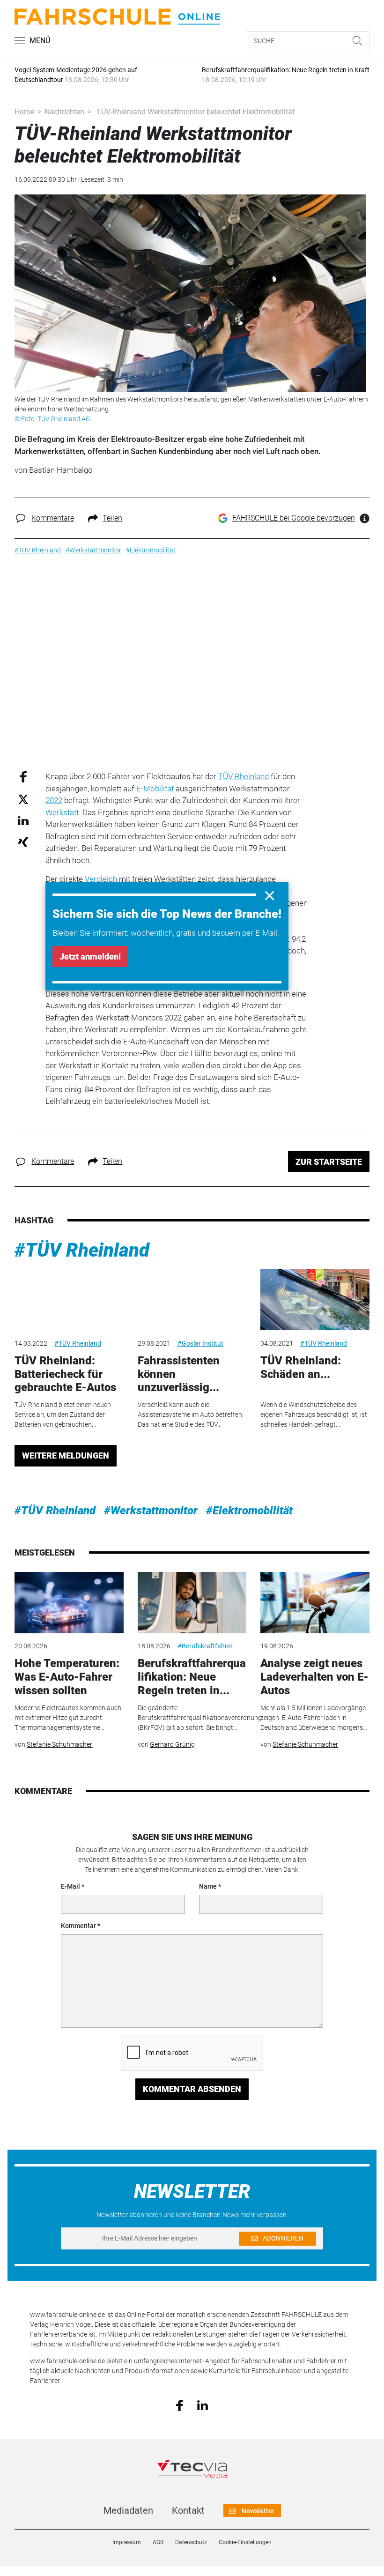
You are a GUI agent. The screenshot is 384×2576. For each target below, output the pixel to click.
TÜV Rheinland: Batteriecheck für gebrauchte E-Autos (65, 1374)
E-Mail (70, 1886)
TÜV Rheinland (244, 776)
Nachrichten (64, 112)
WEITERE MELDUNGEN (66, 1456)
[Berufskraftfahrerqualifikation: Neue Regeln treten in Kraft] (192, 1603)
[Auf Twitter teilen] (23, 799)
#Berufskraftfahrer (205, 1646)
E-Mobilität (155, 789)
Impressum (127, 2542)
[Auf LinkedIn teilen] (23, 820)
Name (208, 1886)
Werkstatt (62, 812)
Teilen (112, 518)
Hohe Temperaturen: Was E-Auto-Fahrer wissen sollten (67, 1677)
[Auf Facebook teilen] (23, 777)
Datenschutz (191, 2542)
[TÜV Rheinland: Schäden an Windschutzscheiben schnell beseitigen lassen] (315, 1299)
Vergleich (101, 879)
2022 (54, 800)
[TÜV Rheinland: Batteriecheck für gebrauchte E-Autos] (69, 1299)
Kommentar (78, 1926)
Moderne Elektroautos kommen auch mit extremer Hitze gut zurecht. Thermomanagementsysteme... (68, 1718)
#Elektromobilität (249, 1511)
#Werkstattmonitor (151, 1511)
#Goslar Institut (200, 1343)
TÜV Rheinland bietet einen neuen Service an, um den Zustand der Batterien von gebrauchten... (63, 1415)
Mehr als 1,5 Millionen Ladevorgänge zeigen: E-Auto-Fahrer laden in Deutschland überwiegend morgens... (314, 1718)
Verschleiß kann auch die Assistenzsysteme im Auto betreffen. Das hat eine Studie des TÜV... (191, 1415)
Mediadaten (128, 2510)
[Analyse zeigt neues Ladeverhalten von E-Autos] (315, 1603)
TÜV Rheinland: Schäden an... (301, 1367)
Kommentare (53, 518)
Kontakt (188, 2510)
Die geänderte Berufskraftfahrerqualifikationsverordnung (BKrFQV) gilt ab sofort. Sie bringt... (200, 1718)
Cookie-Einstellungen (245, 2542)
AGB (158, 2542)
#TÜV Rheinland (82, 1250)
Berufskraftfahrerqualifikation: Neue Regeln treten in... (192, 1677)
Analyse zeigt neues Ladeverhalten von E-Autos (314, 1677)
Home (24, 112)
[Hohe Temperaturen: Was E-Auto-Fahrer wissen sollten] (69, 1603)
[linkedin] (203, 2405)
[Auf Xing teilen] (23, 841)
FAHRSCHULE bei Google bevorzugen (294, 518)
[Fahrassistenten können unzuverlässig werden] (192, 1299)
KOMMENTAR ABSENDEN (192, 2089)
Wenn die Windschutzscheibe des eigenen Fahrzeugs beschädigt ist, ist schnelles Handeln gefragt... (314, 1415)
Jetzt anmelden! (90, 957)
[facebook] (180, 2405)
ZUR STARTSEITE (329, 1162)
